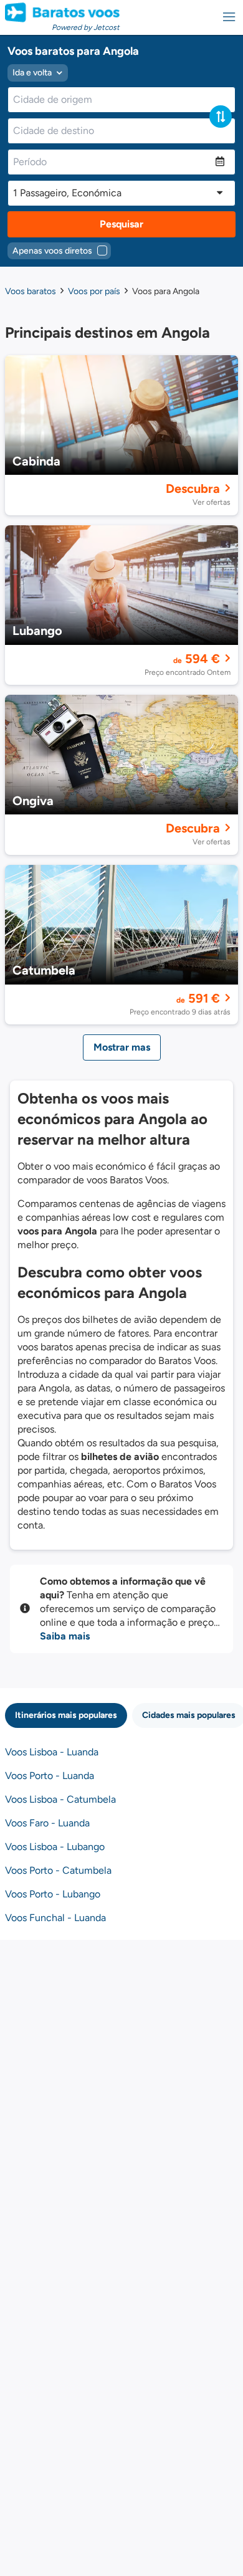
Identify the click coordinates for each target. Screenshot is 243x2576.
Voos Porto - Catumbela (58, 1870)
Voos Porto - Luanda (50, 1776)
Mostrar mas (122, 1047)
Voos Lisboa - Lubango (55, 1847)
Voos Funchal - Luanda (55, 1918)
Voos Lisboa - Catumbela (60, 1799)
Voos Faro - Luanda (47, 1823)
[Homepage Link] (62, 12)
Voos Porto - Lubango (53, 1894)
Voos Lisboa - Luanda (52, 1752)
